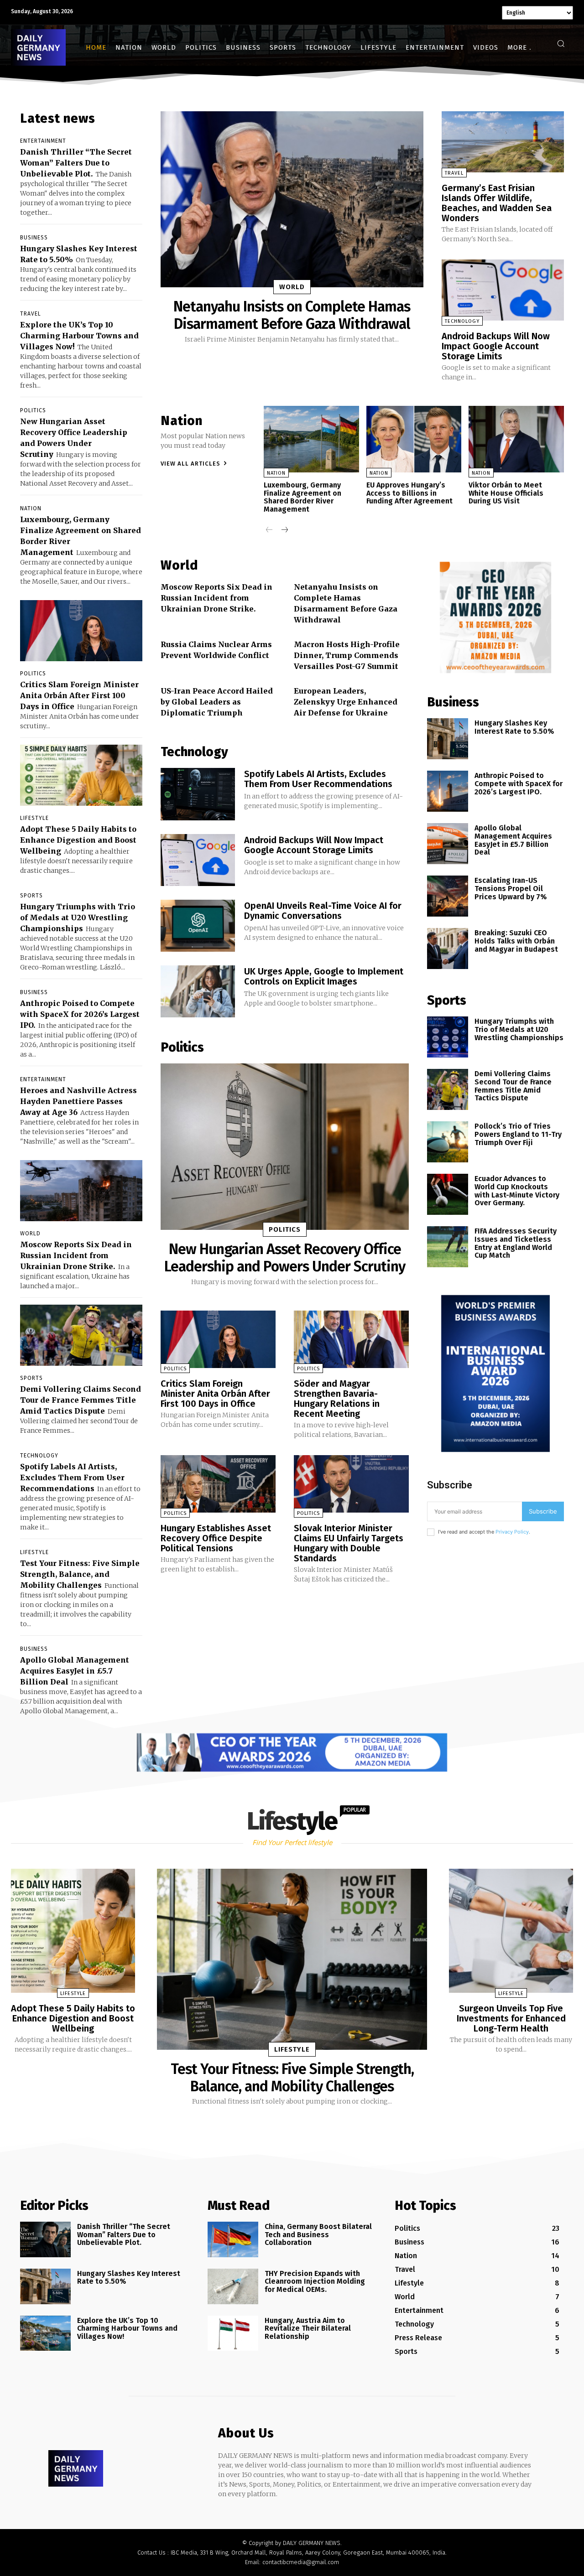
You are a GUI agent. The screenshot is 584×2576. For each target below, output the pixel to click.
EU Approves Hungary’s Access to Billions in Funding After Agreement (409, 493)
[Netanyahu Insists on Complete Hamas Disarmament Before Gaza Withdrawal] (292, 199)
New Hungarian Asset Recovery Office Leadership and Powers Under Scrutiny (285, 1258)
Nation (31, 508)
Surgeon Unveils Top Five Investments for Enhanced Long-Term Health (511, 2018)
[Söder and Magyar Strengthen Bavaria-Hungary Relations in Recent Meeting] (351, 1339)
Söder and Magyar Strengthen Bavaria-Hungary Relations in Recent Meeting (337, 1399)
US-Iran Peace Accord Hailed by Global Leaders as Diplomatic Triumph (217, 702)
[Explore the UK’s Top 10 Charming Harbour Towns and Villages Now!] (45, 2333)
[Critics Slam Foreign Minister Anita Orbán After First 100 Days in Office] (81, 631)
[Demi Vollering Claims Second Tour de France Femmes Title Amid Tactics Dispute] (81, 1335)
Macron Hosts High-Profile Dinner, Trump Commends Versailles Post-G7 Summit (347, 655)
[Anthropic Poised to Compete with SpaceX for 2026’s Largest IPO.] (448, 791)
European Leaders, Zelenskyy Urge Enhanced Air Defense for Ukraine (346, 702)
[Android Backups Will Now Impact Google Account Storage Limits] (503, 290)
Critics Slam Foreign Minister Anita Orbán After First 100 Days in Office (79, 695)
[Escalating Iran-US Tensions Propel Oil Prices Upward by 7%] (448, 896)
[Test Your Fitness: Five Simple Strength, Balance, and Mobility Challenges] (292, 1959)
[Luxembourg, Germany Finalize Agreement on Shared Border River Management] (311, 439)
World (30, 1234)
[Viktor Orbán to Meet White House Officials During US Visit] (516, 439)
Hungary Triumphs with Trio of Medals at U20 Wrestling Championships (78, 917)
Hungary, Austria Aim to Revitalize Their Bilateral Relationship (308, 2328)
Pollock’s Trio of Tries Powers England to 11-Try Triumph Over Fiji (518, 1134)
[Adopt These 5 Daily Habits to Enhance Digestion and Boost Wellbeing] (81, 775)
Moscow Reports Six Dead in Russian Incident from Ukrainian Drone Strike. (76, 1255)
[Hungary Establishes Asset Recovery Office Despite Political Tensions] (218, 1484)
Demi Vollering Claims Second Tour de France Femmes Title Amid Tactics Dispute (81, 1400)
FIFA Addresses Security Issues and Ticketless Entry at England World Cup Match (516, 1243)
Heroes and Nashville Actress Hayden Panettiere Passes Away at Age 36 (78, 1101)
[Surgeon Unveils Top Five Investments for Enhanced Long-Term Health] (511, 1931)
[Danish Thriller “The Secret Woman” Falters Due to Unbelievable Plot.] (45, 2239)
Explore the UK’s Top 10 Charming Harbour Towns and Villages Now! (79, 336)
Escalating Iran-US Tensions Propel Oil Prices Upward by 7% (511, 888)
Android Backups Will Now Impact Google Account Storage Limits (496, 346)
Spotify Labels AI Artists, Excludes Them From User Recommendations (72, 1477)
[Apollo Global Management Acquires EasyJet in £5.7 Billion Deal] (448, 844)
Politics (33, 410)
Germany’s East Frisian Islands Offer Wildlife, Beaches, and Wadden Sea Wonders (497, 203)
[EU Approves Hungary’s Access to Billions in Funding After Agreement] (414, 439)
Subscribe (543, 1511)
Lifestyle (34, 818)
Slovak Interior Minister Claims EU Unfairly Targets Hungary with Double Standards (349, 1543)
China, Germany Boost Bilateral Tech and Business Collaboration (318, 2234)
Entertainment (43, 141)
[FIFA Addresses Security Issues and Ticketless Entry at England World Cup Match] (448, 1247)
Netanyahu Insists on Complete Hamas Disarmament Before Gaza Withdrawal (292, 315)
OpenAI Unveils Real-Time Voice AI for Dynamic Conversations (323, 911)
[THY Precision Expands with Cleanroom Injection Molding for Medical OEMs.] (233, 2286)
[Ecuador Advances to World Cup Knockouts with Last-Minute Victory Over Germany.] (448, 1194)
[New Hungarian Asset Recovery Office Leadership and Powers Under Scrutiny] (285, 1146)
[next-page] (284, 531)
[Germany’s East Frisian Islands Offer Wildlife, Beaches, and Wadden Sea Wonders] (503, 142)
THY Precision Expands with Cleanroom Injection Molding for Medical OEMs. (315, 2281)
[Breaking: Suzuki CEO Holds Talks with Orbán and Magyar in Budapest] (448, 949)
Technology (39, 1456)
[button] (561, 43)
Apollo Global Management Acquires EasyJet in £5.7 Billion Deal (75, 1671)
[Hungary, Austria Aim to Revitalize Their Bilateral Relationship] (233, 2333)
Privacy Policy (512, 1532)
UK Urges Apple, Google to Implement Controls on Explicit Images (324, 976)
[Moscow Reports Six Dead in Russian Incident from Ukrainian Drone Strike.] (81, 1191)
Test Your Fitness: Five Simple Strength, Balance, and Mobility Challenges (80, 1574)
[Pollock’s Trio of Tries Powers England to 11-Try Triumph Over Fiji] (448, 1142)
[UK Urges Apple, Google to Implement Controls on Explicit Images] (198, 991)
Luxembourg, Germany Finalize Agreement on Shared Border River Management (302, 497)
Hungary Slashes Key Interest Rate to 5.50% (514, 727)
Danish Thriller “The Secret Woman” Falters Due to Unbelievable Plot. (76, 163)
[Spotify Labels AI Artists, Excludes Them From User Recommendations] (198, 794)
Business (34, 238)
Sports (31, 896)
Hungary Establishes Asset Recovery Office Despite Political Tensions (216, 1538)
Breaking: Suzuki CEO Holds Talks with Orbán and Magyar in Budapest (516, 941)
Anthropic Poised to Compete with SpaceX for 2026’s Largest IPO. (80, 1014)
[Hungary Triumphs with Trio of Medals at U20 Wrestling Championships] (448, 1037)
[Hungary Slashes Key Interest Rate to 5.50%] (448, 739)
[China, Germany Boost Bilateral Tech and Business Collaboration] (233, 2239)
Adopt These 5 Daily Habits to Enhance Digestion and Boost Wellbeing (78, 840)
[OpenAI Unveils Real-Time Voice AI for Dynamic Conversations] (198, 926)
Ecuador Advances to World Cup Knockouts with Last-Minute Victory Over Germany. (517, 1191)
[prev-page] (269, 531)
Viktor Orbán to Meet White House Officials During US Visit (506, 493)
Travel (31, 314)
